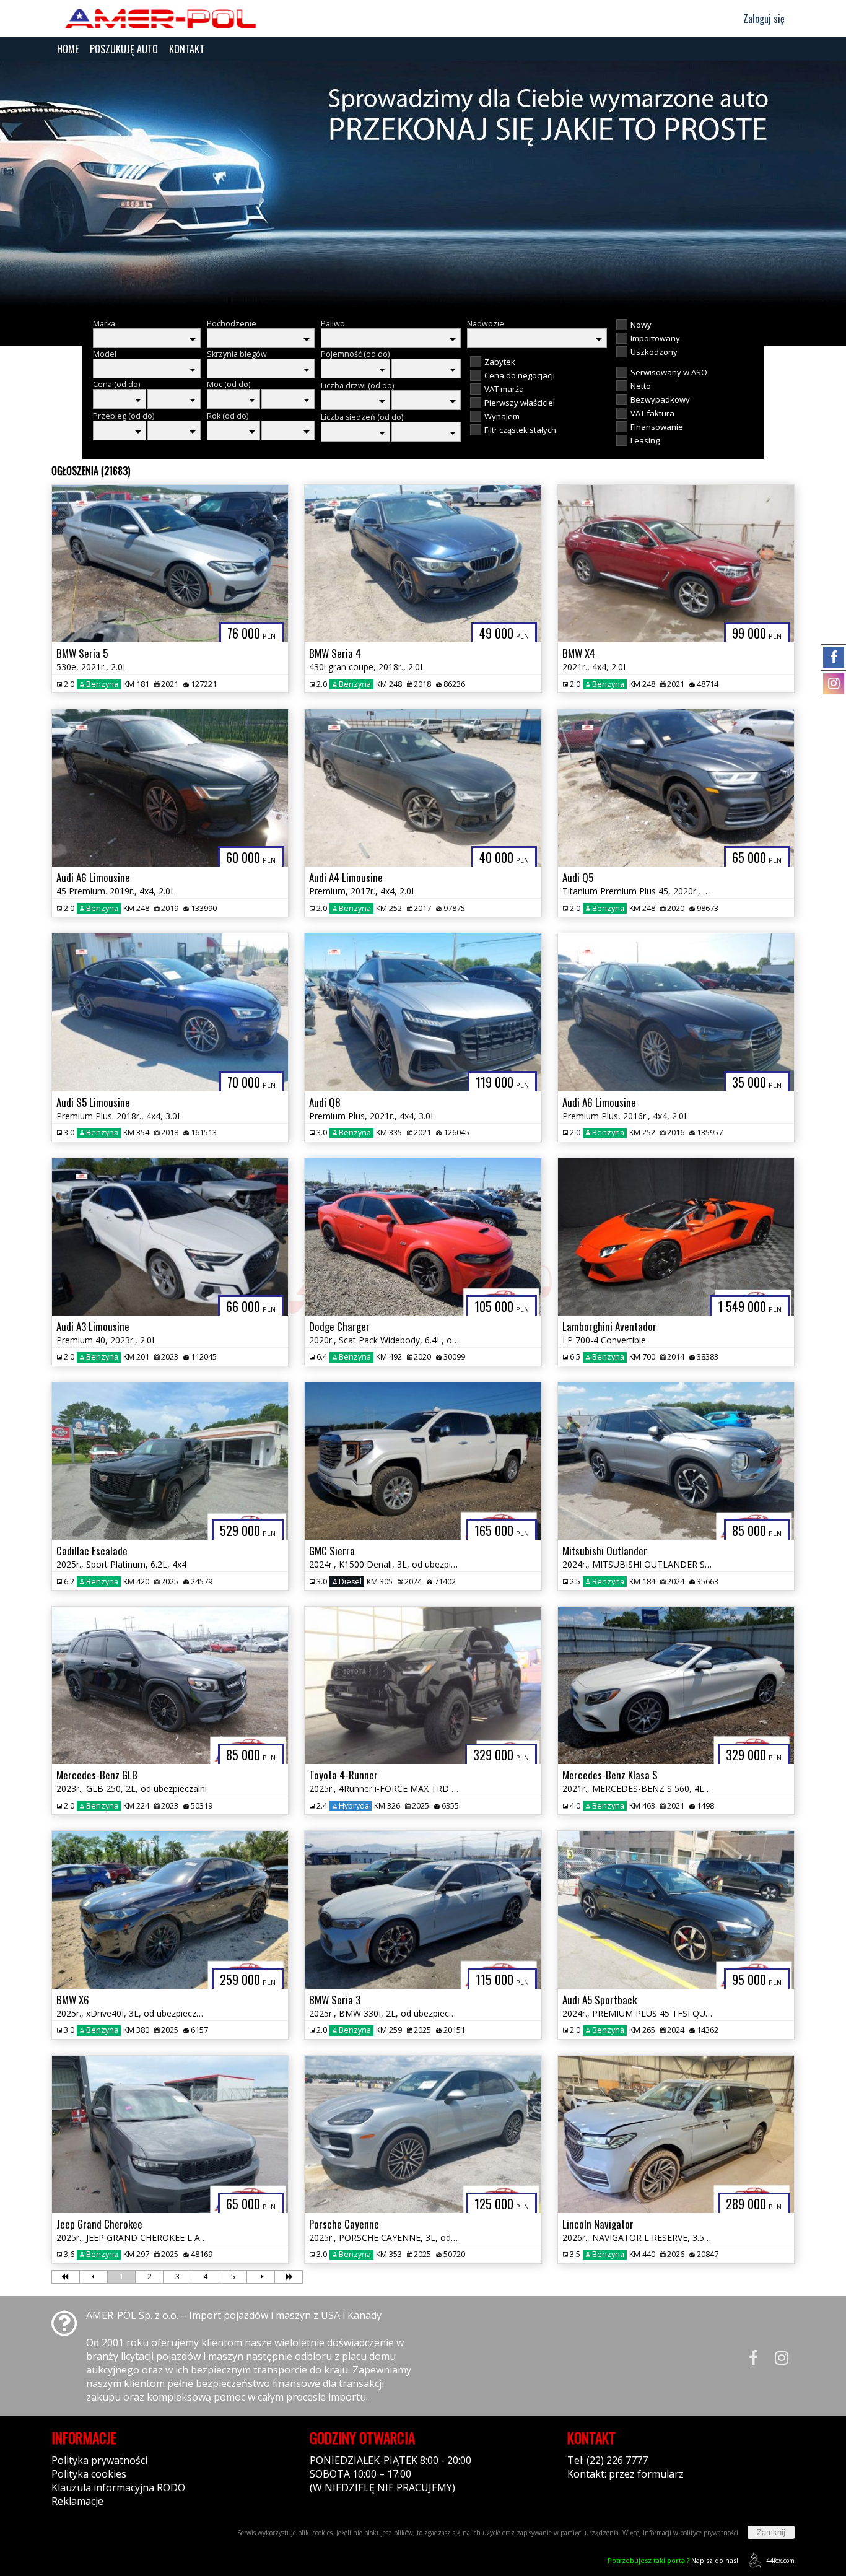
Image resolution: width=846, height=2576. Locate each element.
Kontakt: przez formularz (626, 2474)
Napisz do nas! (673, 2560)
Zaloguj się (763, 19)
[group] (423, 185)
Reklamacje (77, 2501)
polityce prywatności (709, 2533)
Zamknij (771, 2532)
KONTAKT (187, 49)
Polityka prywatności (99, 2460)
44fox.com (780, 2561)
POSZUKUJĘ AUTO (124, 49)
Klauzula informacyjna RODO (118, 2487)
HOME (68, 49)
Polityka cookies (89, 2474)
